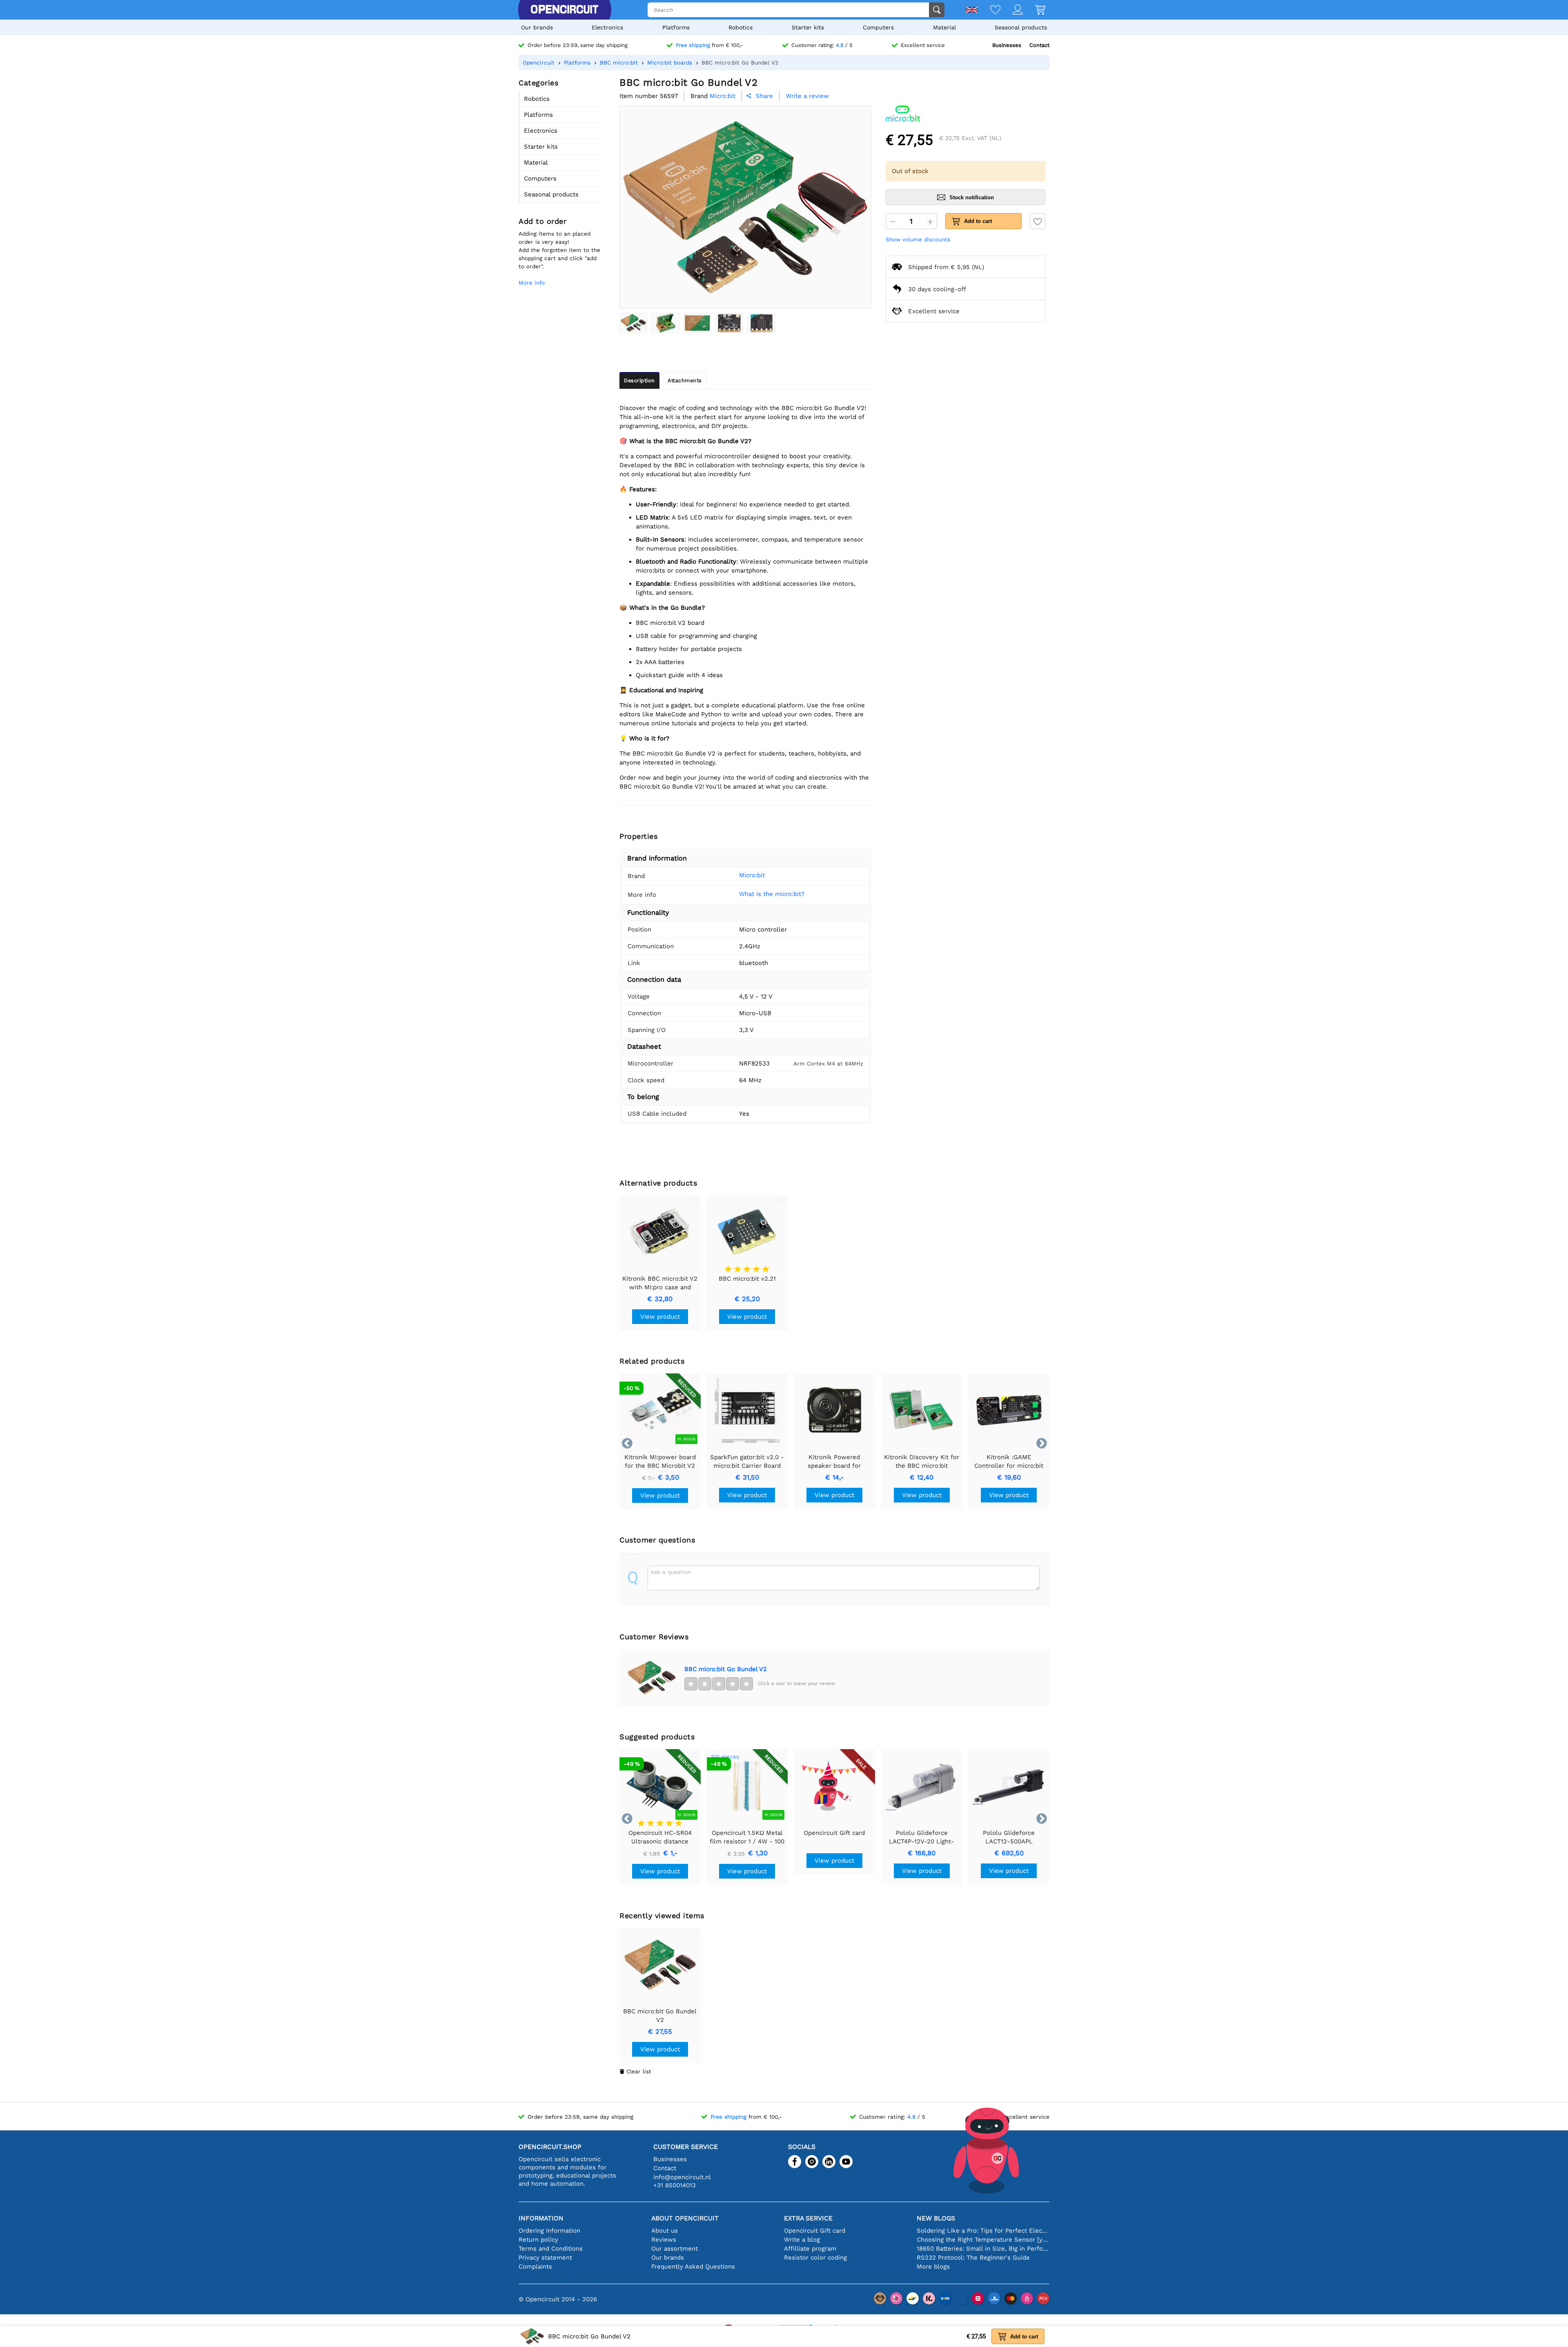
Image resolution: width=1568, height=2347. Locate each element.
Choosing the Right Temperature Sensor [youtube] (983, 2240)
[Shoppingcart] (1034, 10)
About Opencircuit (685, 2218)
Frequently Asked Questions (693, 2267)
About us (665, 2231)
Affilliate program (810, 2249)
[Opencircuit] (564, 10)
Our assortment (675, 2249)
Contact (1039, 45)
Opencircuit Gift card (815, 2231)
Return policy (538, 2240)
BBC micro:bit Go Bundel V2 (726, 1669)
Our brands (537, 27)
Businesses (1007, 45)
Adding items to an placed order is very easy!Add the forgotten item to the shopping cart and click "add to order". (559, 250)
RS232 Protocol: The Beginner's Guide (973, 2258)
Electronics (607, 27)
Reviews (664, 2240)
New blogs (936, 2218)
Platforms (676, 27)
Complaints (535, 2267)
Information (541, 2218)
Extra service (808, 2218)
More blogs (933, 2267)
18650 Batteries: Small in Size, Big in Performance (983, 2249)
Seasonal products (1021, 27)
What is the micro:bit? (772, 894)
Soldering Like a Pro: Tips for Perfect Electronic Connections (983, 2231)
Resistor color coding (815, 2258)
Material (944, 27)
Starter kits (808, 27)
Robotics (741, 27)
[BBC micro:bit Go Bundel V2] (633, 323)
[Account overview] (1012, 10)
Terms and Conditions (551, 2249)
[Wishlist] (989, 10)
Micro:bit (752, 875)
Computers (878, 27)
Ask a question (671, 1572)
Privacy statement (545, 2258)
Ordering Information (549, 2231)
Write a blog (802, 2240)
